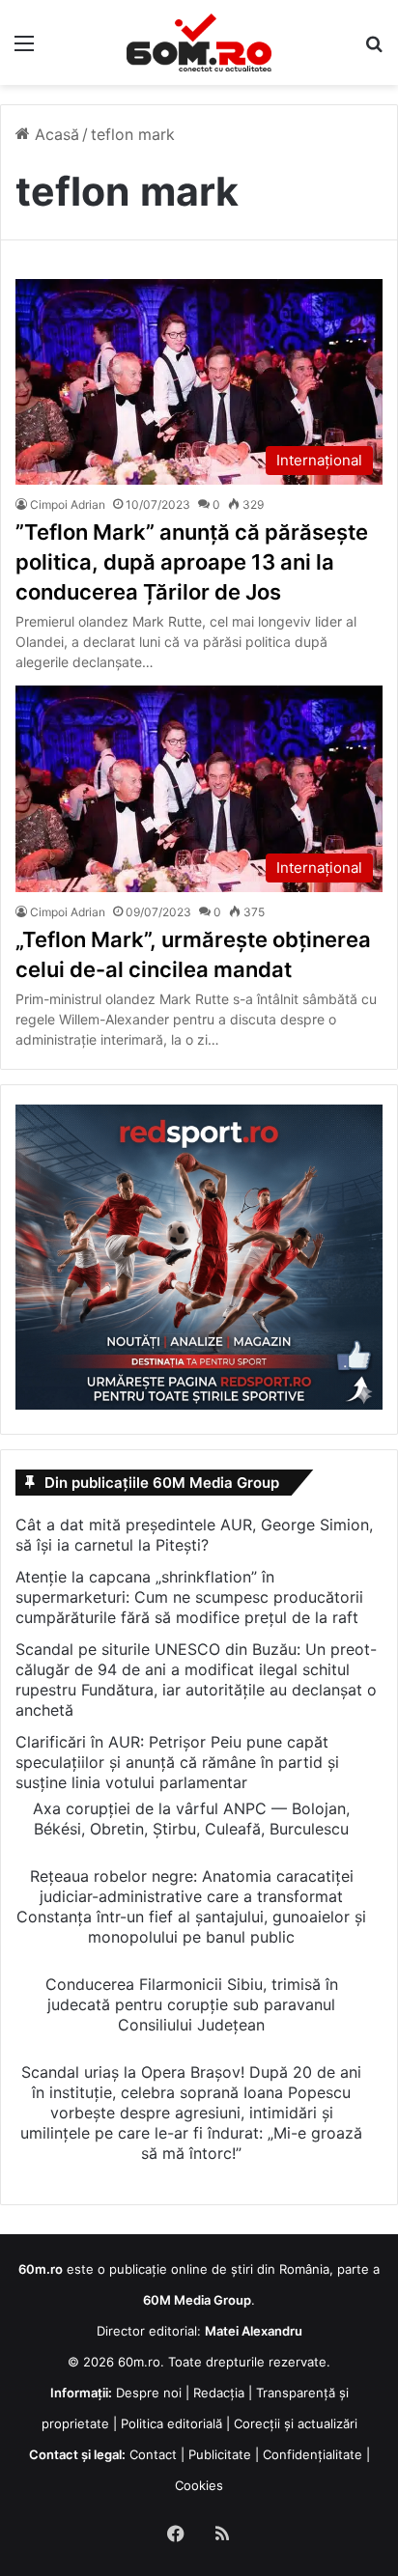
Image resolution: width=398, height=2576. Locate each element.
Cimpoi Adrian (68, 504)
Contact (153, 2454)
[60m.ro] (199, 42)
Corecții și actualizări (296, 2423)
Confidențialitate (313, 2454)
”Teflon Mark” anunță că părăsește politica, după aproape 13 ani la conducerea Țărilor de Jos (192, 562)
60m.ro (139, 2362)
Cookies (199, 2485)
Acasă (55, 134)
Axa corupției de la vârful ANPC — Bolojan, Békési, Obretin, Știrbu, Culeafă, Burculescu (191, 1819)
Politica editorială (171, 2423)
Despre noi (149, 2393)
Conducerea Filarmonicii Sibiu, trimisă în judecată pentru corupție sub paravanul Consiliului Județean (192, 2004)
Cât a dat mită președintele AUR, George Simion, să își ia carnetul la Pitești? (194, 1535)
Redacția (219, 2393)
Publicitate (220, 2454)
